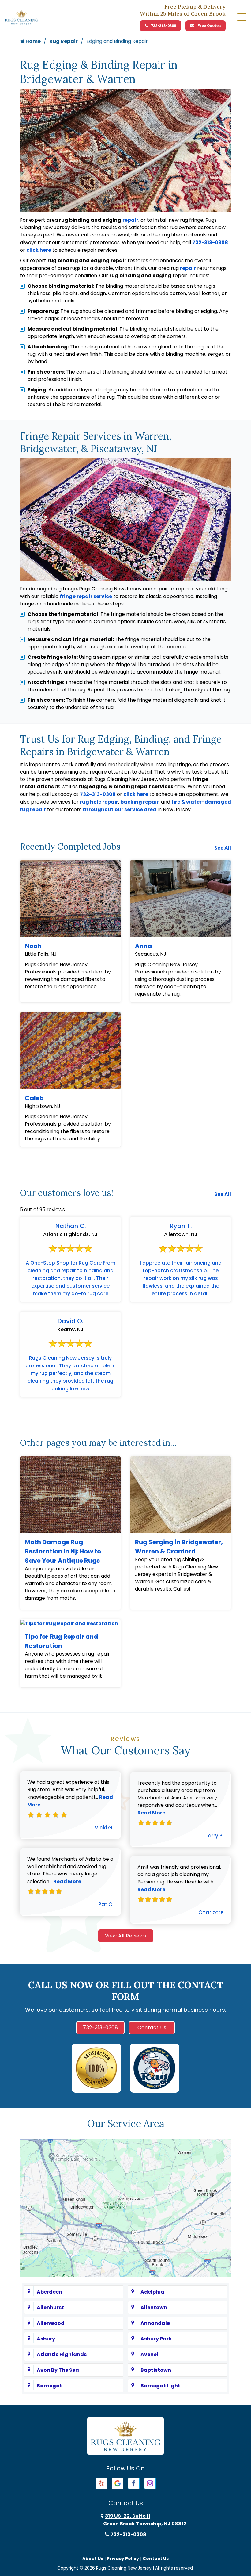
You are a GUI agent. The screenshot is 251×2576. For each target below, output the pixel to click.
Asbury (46, 2339)
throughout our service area (120, 810)
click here (39, 250)
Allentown (154, 2307)
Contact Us (152, 2027)
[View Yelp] (101, 2483)
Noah (33, 946)
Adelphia (152, 2292)
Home (33, 41)
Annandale (155, 2323)
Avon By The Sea (58, 2370)
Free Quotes (209, 26)
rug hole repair (99, 802)
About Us (93, 2559)
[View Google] (118, 2483)
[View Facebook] (134, 2483)
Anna (143, 946)
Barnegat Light (160, 2386)
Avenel (149, 2354)
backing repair (140, 802)
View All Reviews (126, 1936)
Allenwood (51, 2323)
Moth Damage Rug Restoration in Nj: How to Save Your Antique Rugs (63, 1551)
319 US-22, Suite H (145, 2520)
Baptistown (156, 2370)
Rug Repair (64, 41)
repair (130, 220)
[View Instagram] (150, 2483)
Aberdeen (49, 2292)
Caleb (34, 1098)
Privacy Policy (123, 2559)
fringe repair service (86, 596)
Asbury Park (156, 2339)
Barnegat (49, 2386)
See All (223, 848)
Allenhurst (50, 2307)
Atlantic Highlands (62, 2354)
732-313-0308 (163, 26)
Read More (67, 1881)
